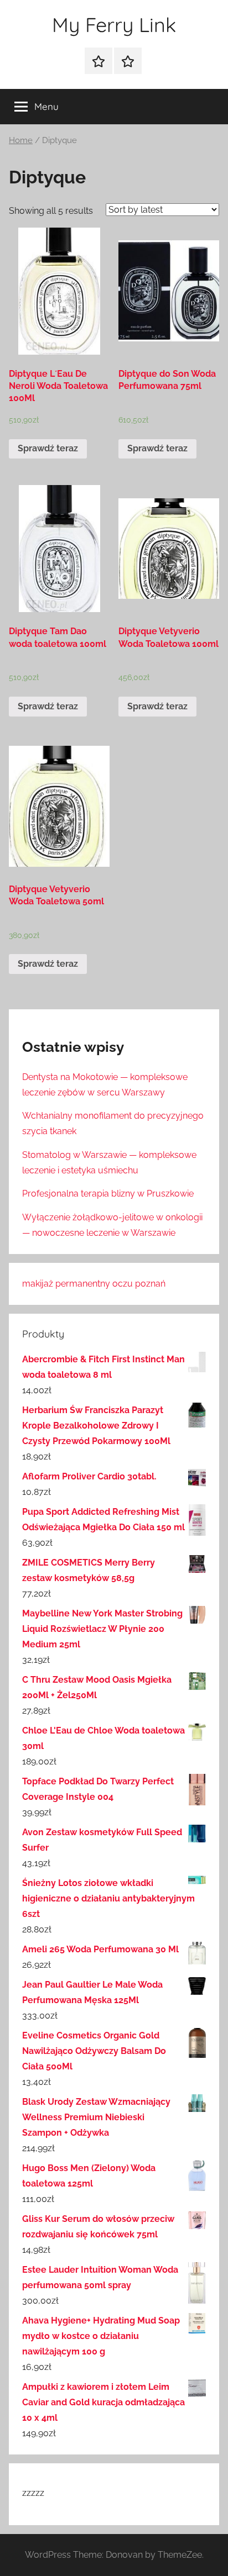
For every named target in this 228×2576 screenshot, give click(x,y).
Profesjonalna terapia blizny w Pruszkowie (108, 1194)
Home (21, 140)
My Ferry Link (114, 25)
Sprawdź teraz (48, 448)
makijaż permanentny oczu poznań (94, 1284)
